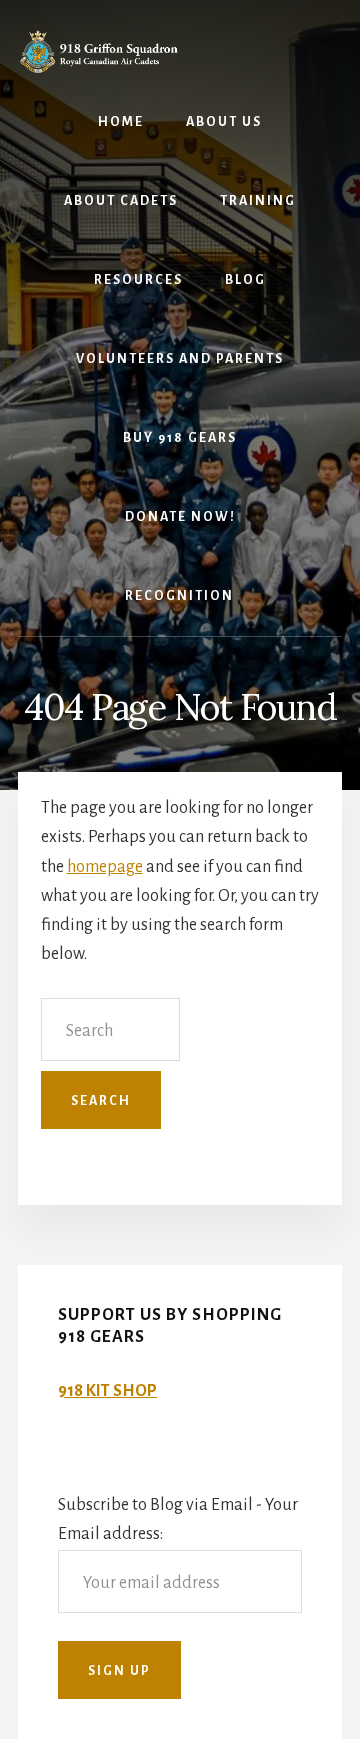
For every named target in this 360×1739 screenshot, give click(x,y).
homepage (105, 867)
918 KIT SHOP (107, 1391)
